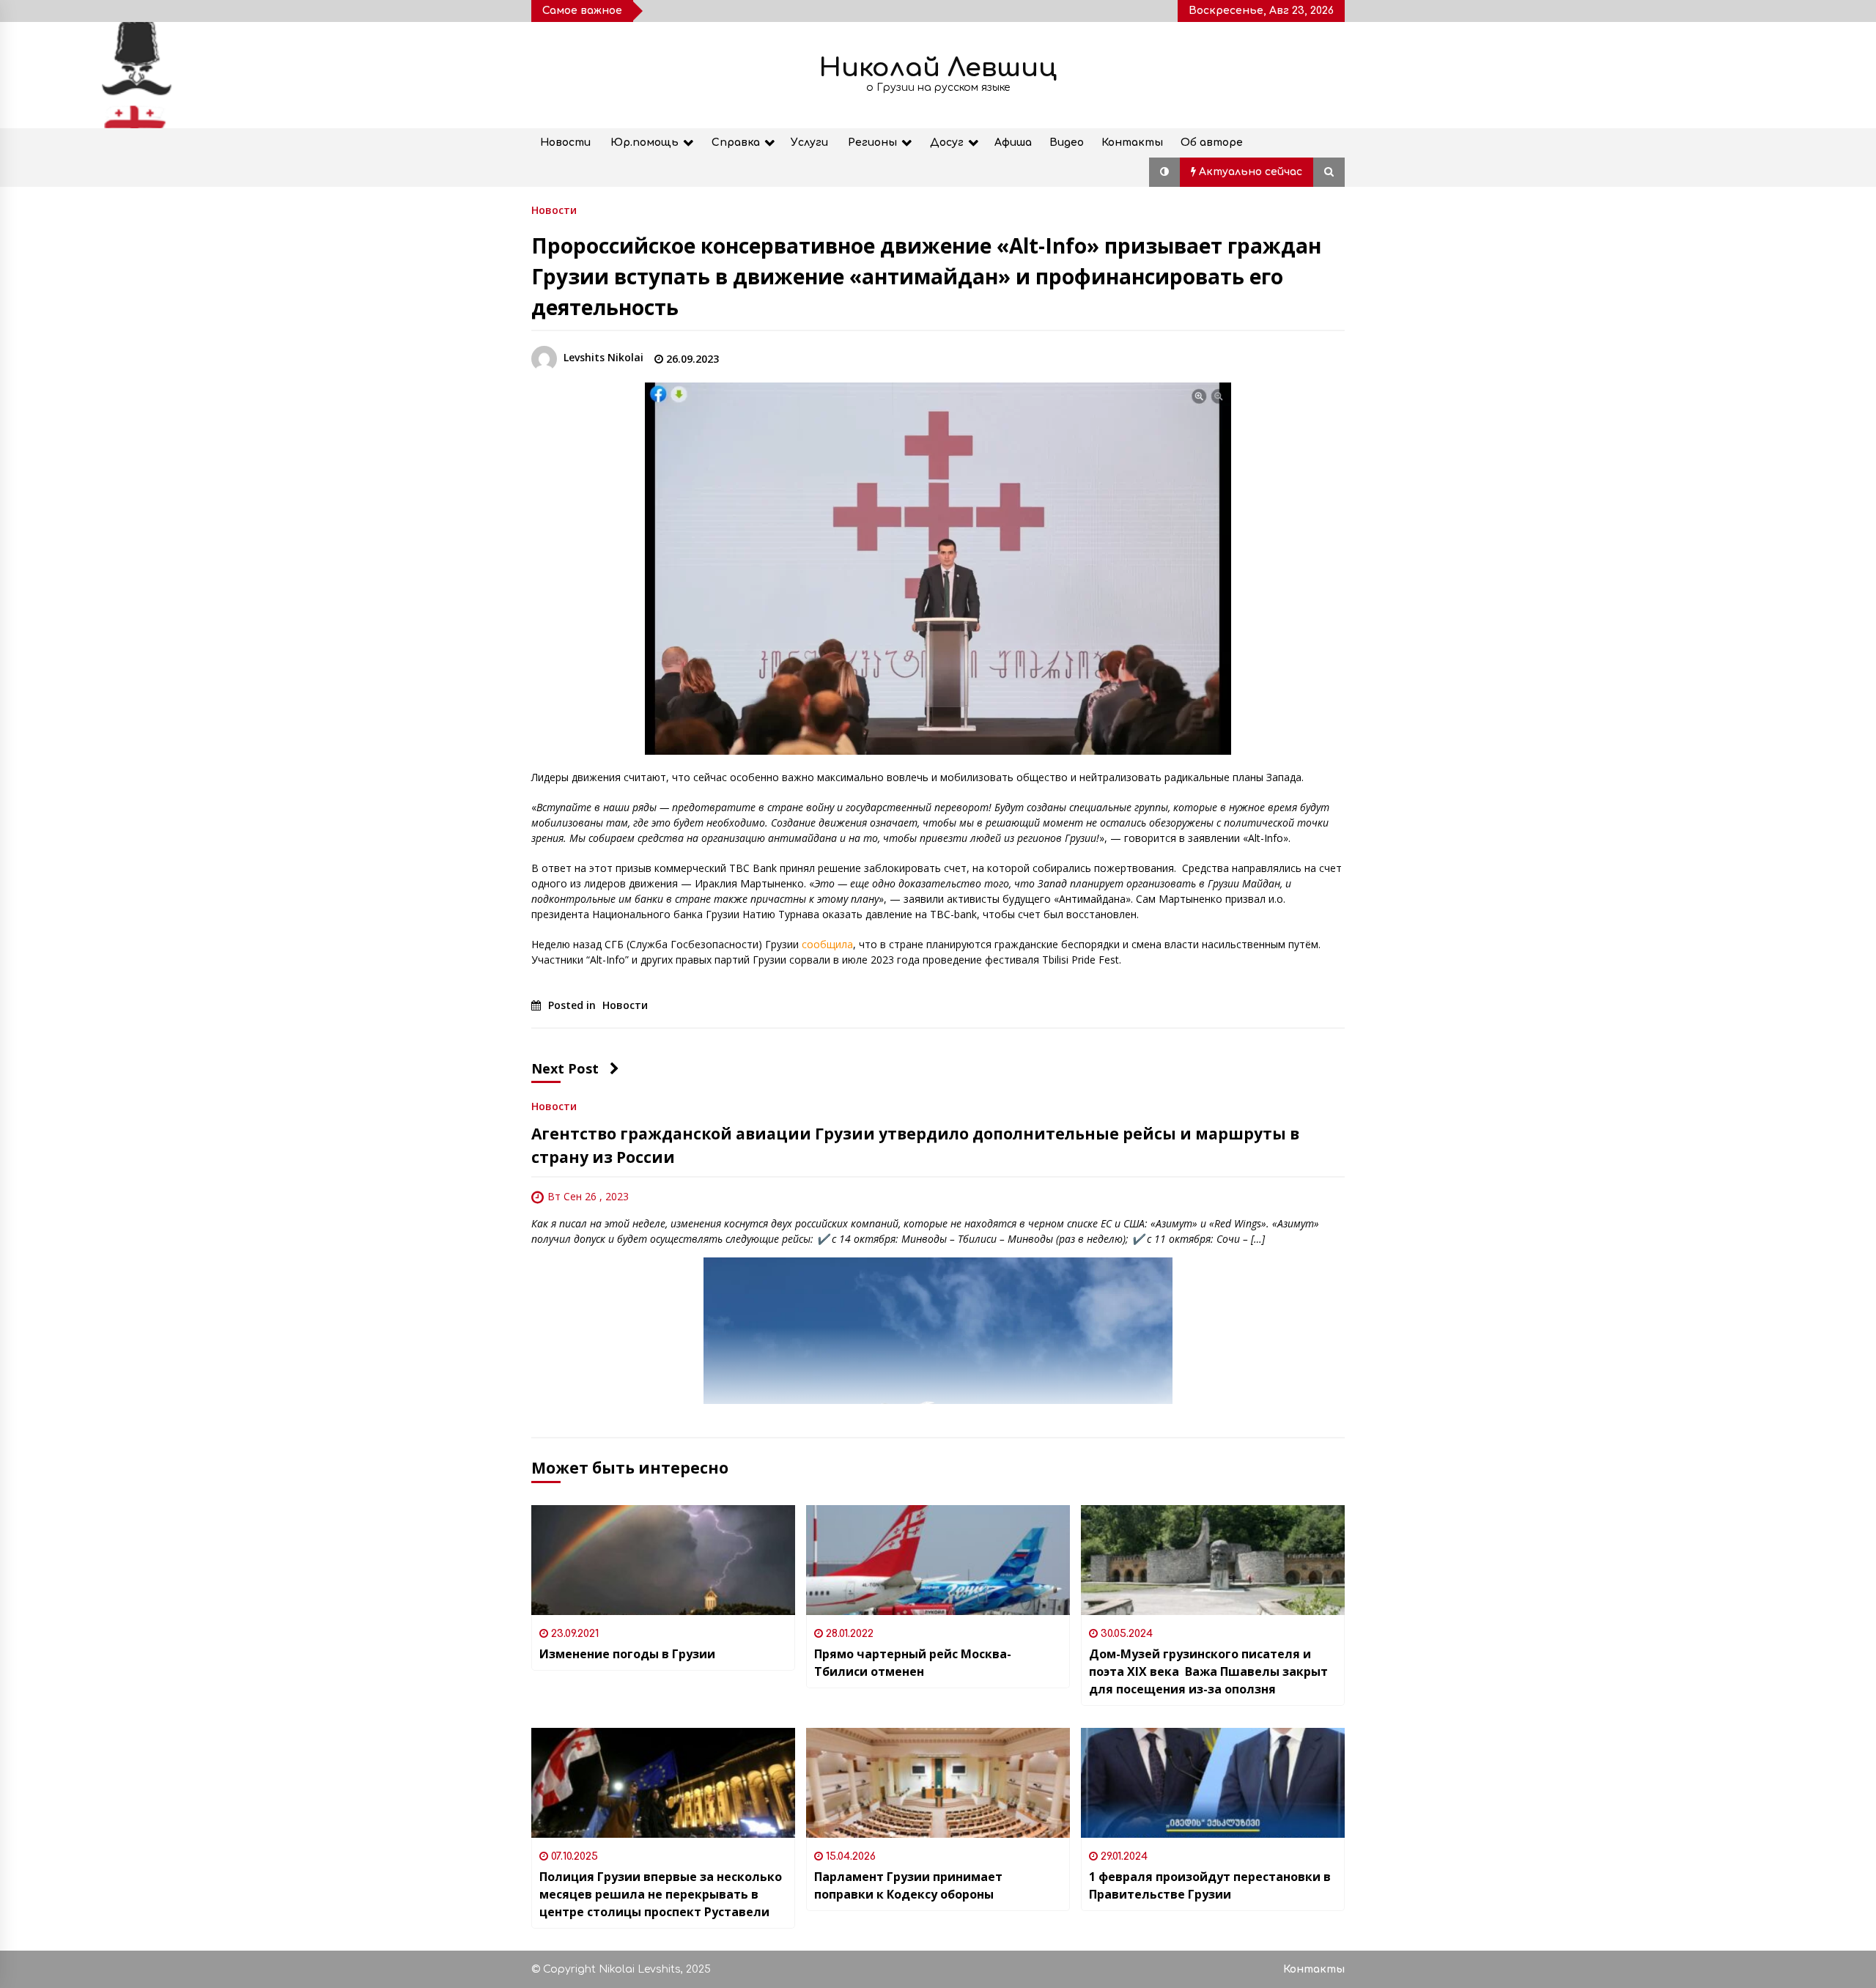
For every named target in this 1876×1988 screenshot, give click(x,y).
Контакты (1132, 143)
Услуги (809, 143)
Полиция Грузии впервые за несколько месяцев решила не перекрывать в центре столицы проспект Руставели (661, 1894)
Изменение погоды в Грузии (627, 1654)
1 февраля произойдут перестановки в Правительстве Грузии (1210, 1885)
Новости (565, 143)
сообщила (827, 944)
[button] (1164, 172)
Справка (736, 143)
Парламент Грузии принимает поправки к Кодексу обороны (908, 1885)
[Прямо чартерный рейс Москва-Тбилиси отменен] (938, 1560)
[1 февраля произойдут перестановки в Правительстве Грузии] (1213, 1783)
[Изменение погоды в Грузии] (663, 1560)
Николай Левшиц (938, 68)
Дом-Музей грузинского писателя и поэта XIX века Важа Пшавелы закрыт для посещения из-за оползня (1208, 1671)
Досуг (947, 143)
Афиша (1013, 143)
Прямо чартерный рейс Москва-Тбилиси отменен (913, 1663)
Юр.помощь (645, 143)
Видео (1067, 143)
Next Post (565, 1068)
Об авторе (1212, 143)
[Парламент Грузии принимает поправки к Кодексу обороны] (938, 1783)
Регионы (872, 143)
